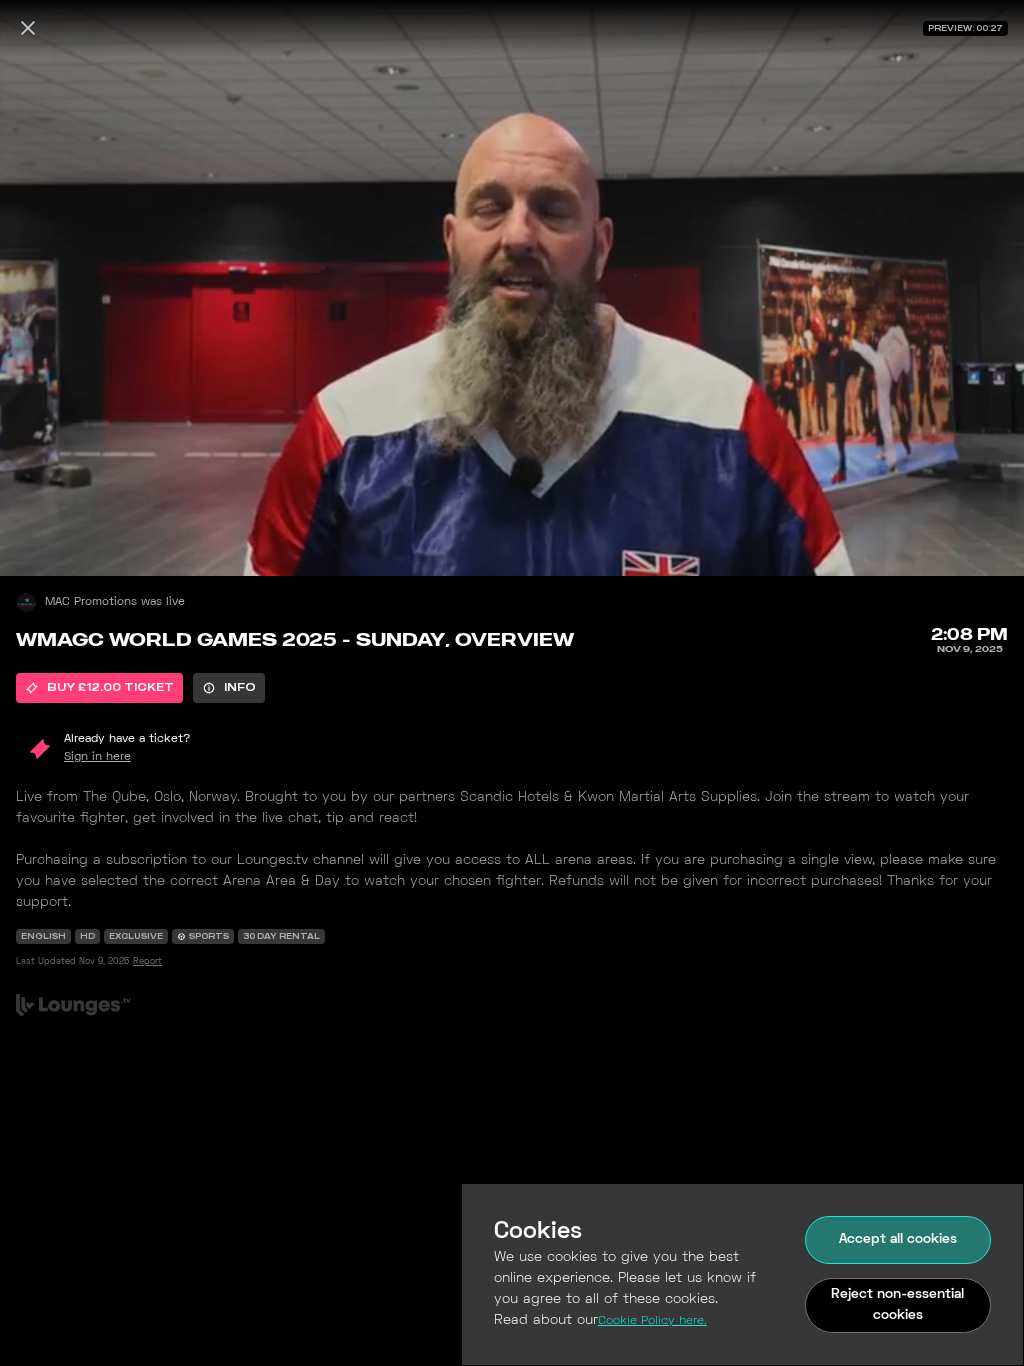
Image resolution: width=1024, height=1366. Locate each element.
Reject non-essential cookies (897, 1305)
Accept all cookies (898, 1239)
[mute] (36, 540)
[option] (99, 688)
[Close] (28, 28)
